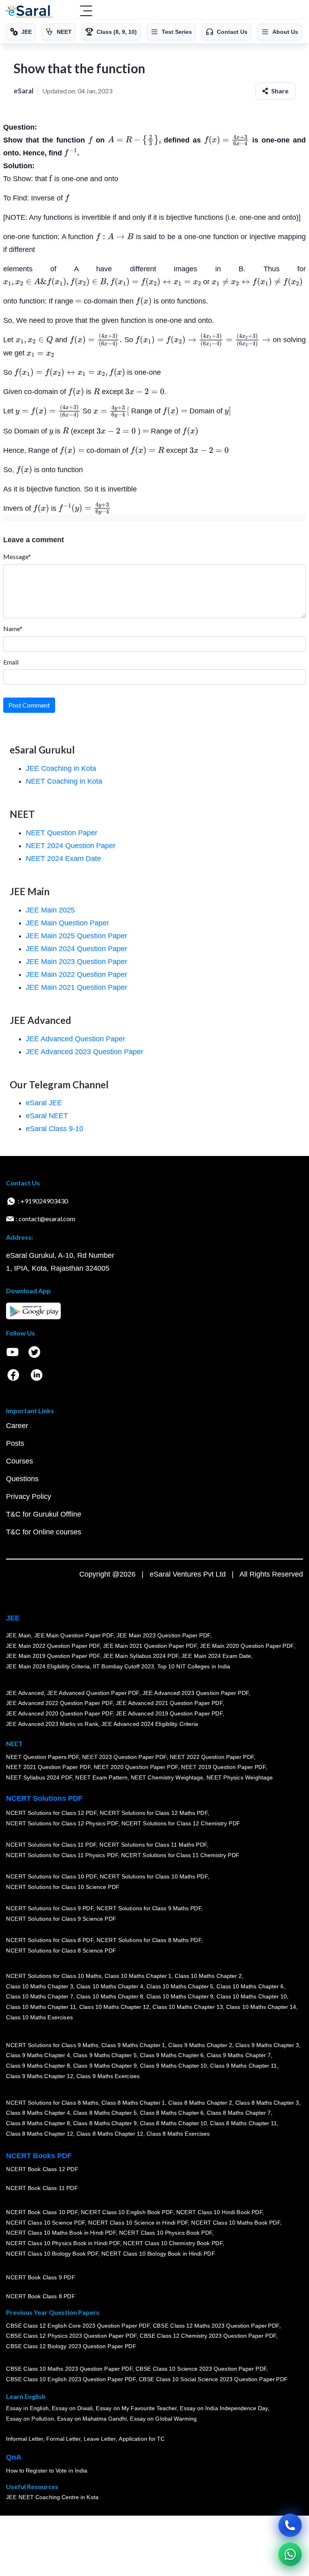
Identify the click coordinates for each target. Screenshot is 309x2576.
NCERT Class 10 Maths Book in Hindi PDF (61, 2233)
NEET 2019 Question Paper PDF (223, 1767)
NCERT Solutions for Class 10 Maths (54, 1976)
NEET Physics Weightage (240, 1777)
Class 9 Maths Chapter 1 (133, 2045)
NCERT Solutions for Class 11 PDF (51, 1845)
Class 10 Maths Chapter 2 (208, 1976)
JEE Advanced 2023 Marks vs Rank (52, 1724)
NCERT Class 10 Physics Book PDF (166, 2233)
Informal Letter (25, 2439)
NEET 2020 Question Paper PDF (136, 1767)
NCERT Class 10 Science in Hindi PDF (138, 2223)
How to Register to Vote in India (47, 2471)
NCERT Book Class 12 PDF (42, 2169)
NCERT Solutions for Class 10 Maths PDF (154, 1877)
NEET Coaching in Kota (64, 781)
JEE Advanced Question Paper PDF (93, 1693)
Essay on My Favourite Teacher (136, 2409)
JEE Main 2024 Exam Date (216, 1656)
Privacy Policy (29, 1496)
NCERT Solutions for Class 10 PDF (51, 1877)
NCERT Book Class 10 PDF (42, 2213)
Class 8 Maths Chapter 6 (172, 2113)
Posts (15, 1443)
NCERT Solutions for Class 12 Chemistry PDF (180, 1824)
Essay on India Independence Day (224, 2409)
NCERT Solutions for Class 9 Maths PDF (149, 1909)
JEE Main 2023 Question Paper (76, 962)
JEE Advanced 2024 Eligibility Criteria (150, 1724)
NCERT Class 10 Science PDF (45, 2223)
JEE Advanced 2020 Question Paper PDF (59, 1714)
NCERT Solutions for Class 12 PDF (51, 1813)
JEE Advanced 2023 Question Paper (84, 1052)
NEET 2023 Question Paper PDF (124, 1757)
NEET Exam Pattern (101, 1777)
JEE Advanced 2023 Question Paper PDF (195, 1693)
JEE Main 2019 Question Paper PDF (53, 1656)
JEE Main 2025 (50, 910)
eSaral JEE (44, 1103)
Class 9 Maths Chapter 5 (105, 2056)
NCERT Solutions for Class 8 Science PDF (61, 1951)
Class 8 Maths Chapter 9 (105, 2124)
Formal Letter (63, 2439)
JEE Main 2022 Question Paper (76, 974)
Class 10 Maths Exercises (39, 2017)
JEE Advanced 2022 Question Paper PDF (59, 1703)
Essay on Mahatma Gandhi (92, 2419)
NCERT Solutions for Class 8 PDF (50, 1940)
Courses (20, 1461)
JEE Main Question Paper (67, 923)
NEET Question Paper (62, 833)
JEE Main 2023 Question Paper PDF (163, 1635)
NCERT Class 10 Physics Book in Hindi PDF (63, 2243)
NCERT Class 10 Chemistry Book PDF (173, 2243)
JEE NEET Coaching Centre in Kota (52, 2498)
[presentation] (91, 140)
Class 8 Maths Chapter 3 (267, 2103)
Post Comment (29, 705)
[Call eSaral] (290, 2525)
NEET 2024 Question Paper (71, 846)
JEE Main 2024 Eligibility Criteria (48, 1666)
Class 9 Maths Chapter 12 (39, 2076)
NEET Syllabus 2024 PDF (39, 1777)
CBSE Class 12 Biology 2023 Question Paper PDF (71, 2346)
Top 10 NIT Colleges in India (194, 1666)
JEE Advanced (25, 1693)
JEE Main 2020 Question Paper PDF (247, 1646)
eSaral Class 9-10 (55, 1129)
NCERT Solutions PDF (44, 1798)
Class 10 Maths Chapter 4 (109, 1986)
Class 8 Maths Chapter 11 (243, 2124)
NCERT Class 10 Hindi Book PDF (219, 2213)
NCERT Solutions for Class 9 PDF (50, 1909)
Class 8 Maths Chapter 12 (39, 2134)
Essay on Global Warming (163, 2419)
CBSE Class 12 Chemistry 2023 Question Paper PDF (208, 2336)
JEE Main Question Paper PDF (74, 1635)
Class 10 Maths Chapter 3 (39, 1986)
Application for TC (142, 2439)
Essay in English (27, 2409)
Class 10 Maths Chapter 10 (251, 1997)
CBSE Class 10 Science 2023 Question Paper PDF (201, 2369)
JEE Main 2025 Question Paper (76, 936)
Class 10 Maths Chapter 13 (187, 2007)
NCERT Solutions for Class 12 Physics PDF (62, 1824)
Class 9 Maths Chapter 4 (38, 2056)
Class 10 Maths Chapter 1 (138, 1976)
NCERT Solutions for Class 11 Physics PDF (62, 1856)
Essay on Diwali (72, 2409)
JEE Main (19, 1635)
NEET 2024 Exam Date (63, 859)
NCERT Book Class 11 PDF (42, 2188)
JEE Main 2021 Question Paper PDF (150, 1646)
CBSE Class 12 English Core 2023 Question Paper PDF (78, 2326)
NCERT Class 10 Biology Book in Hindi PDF (158, 2254)
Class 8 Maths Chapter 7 (239, 2113)
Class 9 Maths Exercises (108, 2076)
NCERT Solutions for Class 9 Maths (52, 2045)
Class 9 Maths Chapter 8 (38, 2066)
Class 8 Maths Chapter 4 (38, 2113)
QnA (14, 2457)
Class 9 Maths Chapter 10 (173, 2066)
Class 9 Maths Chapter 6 (172, 2056)
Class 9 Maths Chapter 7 (239, 2056)
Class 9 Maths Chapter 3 (267, 2045)
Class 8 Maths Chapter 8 (38, 2124)
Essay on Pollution (30, 2419)
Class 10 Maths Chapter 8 (109, 1997)
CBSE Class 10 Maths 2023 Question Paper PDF (69, 2369)
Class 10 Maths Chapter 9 (180, 1997)
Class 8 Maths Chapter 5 (105, 2113)
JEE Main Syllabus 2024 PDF (141, 1656)
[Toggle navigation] (86, 12)
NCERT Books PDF (39, 2156)
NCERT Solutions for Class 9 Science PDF (61, 1919)
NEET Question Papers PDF (42, 1757)
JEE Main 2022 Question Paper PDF (53, 1646)
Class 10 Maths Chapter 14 (261, 2007)
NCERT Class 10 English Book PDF (127, 2213)
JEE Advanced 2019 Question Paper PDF (169, 1714)
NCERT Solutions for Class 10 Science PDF (63, 1887)
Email (11, 662)
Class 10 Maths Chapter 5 (180, 1986)
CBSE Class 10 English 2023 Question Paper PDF (71, 2380)
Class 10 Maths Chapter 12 (114, 2007)
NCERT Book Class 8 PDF (40, 2297)
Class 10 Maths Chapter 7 (39, 1997)
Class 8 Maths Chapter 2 (200, 2103)
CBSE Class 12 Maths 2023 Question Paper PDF (216, 2326)
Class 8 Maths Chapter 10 (173, 2124)
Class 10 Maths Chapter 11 (41, 2007)
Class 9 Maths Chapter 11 (243, 2066)
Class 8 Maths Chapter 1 (133, 2103)
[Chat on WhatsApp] (290, 2554)
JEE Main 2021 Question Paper (76, 987)
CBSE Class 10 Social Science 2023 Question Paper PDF (213, 2380)
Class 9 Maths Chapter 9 (105, 2066)
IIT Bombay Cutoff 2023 (124, 1666)
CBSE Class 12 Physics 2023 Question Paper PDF (71, 2336)
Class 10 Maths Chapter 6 (250, 1986)
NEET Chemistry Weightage (167, 1777)
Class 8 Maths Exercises (178, 2134)
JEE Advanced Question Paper (75, 1039)
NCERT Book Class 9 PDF (40, 2278)
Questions (22, 1479)
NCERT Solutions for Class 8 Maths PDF (149, 1940)
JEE (13, 1618)
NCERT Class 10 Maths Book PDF (236, 2223)
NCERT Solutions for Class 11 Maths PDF (153, 1845)
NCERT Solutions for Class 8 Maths (52, 2103)
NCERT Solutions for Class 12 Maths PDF (154, 1813)
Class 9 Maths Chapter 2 (200, 2045)
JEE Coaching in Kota (61, 768)
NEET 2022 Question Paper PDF (212, 1757)
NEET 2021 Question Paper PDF (48, 1767)
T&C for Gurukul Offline (44, 1514)
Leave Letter (100, 2439)
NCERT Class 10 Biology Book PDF (52, 2254)
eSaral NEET (47, 1116)
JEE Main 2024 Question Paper (76, 949)
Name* (13, 629)
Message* (17, 556)
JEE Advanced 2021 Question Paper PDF (169, 1703)
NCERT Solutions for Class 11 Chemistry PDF (180, 1856)
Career (17, 1426)
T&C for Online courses (44, 1532)
